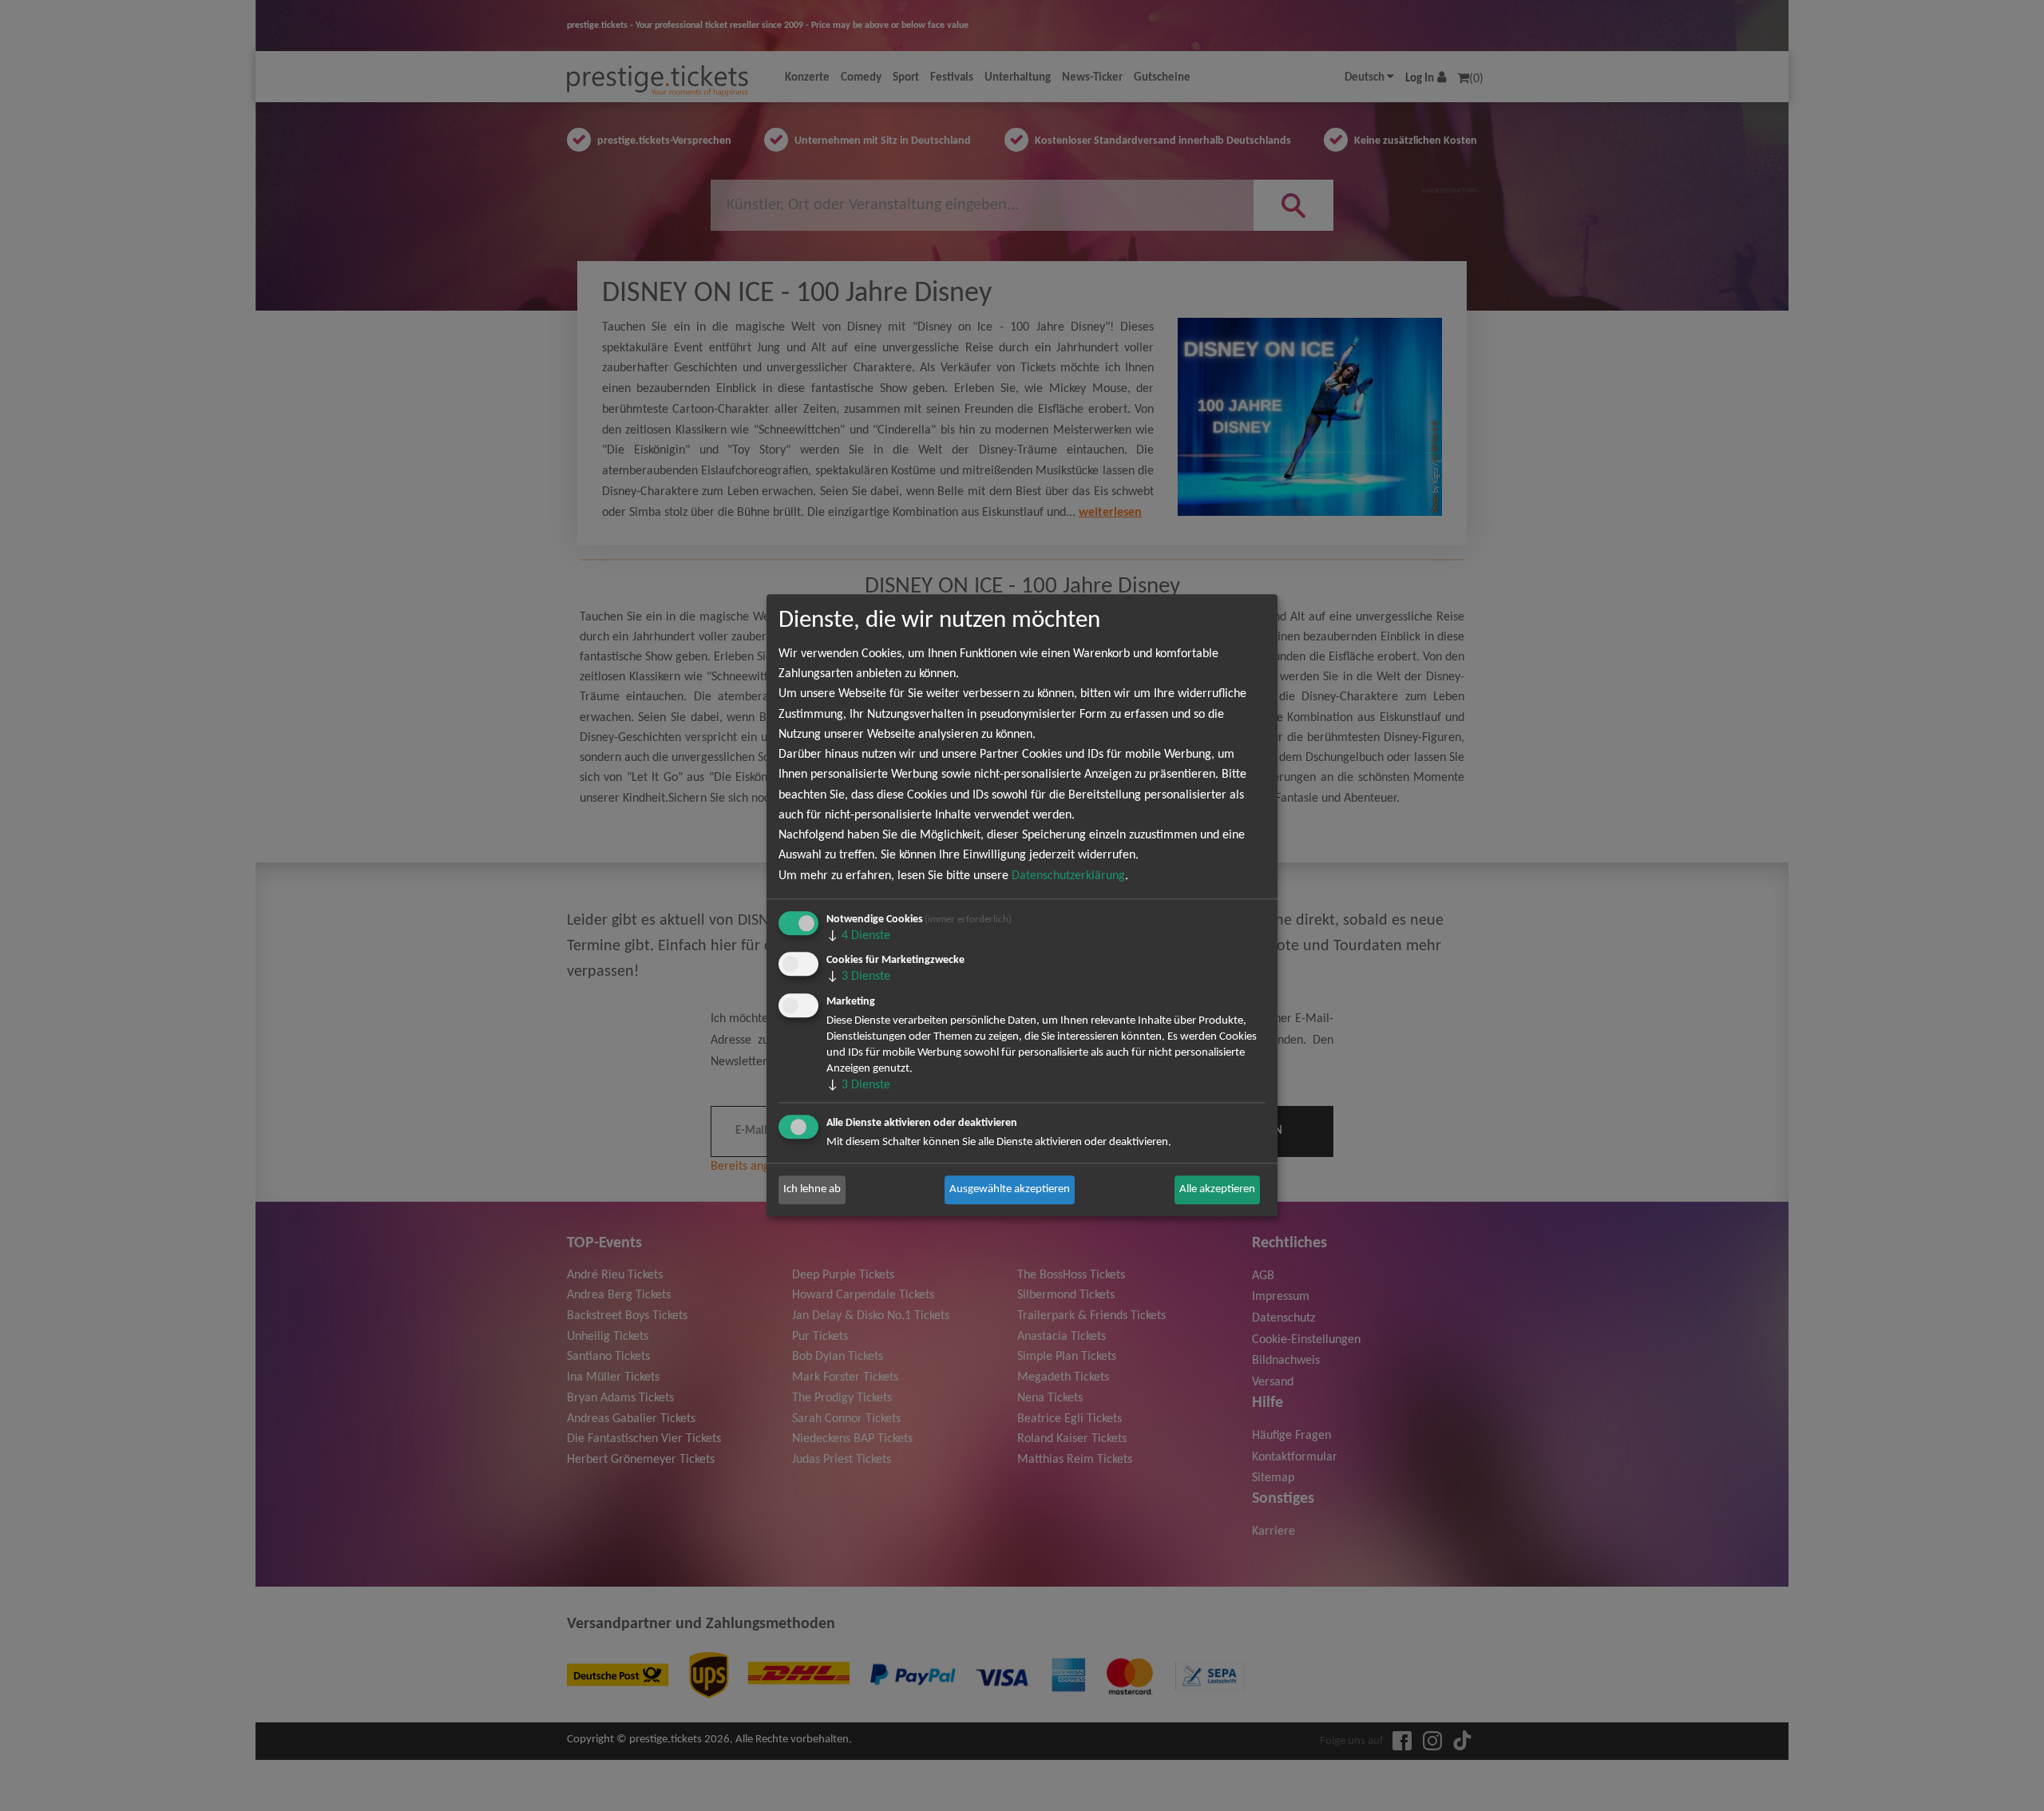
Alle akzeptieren (1217, 1189)
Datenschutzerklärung (1068, 876)
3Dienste (858, 977)
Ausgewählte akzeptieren (1010, 1189)
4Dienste (858, 936)
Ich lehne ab (812, 1189)
